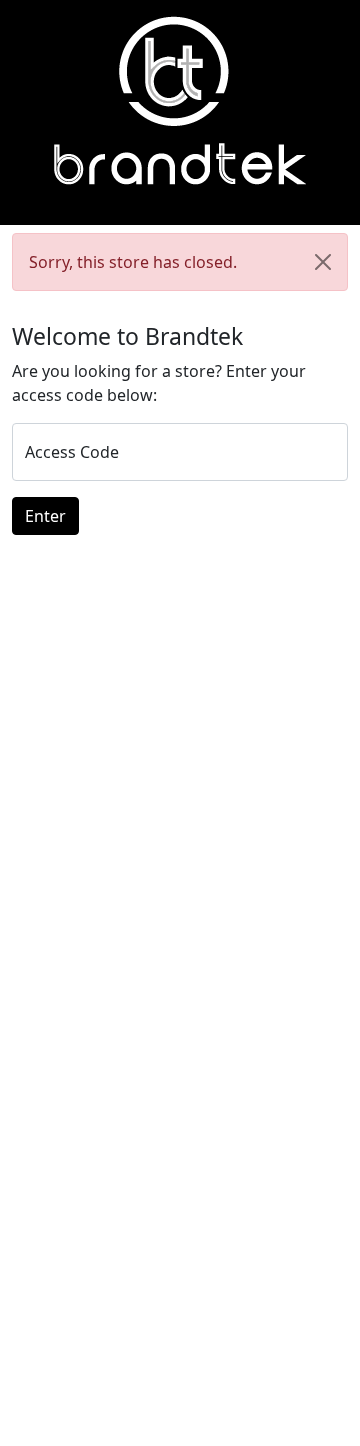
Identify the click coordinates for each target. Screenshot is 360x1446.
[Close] (323, 262)
